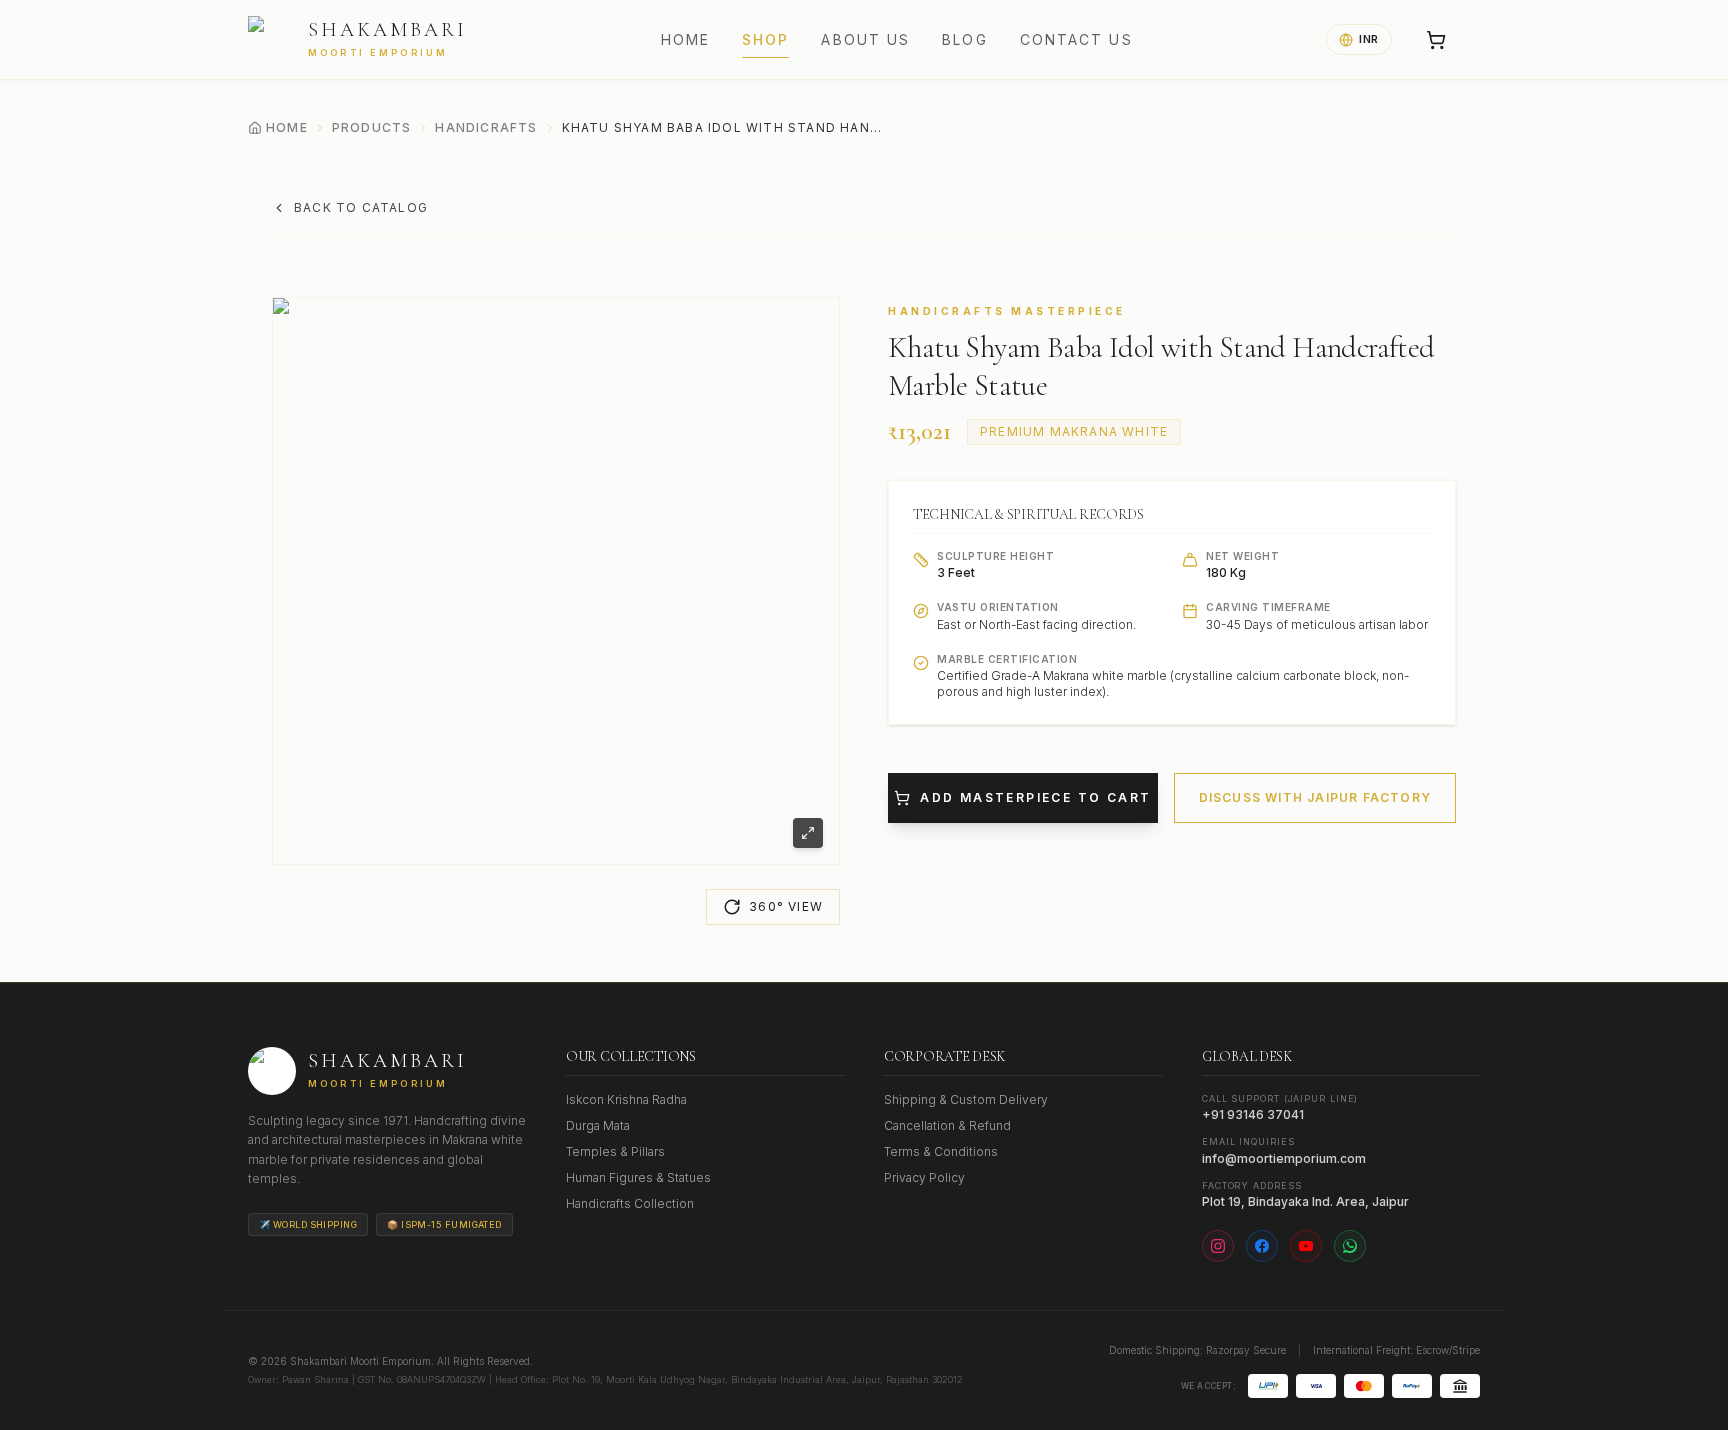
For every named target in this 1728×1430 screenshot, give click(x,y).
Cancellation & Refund (947, 1125)
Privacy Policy (924, 1177)
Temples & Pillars (615, 1151)
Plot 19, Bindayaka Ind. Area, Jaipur (1305, 1201)
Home (685, 39)
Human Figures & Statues (638, 1177)
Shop (765, 39)
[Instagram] (1218, 1246)
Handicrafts (486, 127)
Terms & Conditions (941, 1151)
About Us (865, 39)
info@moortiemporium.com (1284, 1158)
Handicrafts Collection (630, 1203)
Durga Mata (598, 1125)
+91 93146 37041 (1253, 1114)
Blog (964, 39)
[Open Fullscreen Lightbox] (808, 833)
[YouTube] (1306, 1246)
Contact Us (1076, 39)
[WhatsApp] (1350, 1246)
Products (372, 127)
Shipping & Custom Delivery (966, 1099)
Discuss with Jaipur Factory (1315, 797)
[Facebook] (1262, 1246)
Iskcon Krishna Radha (626, 1099)
